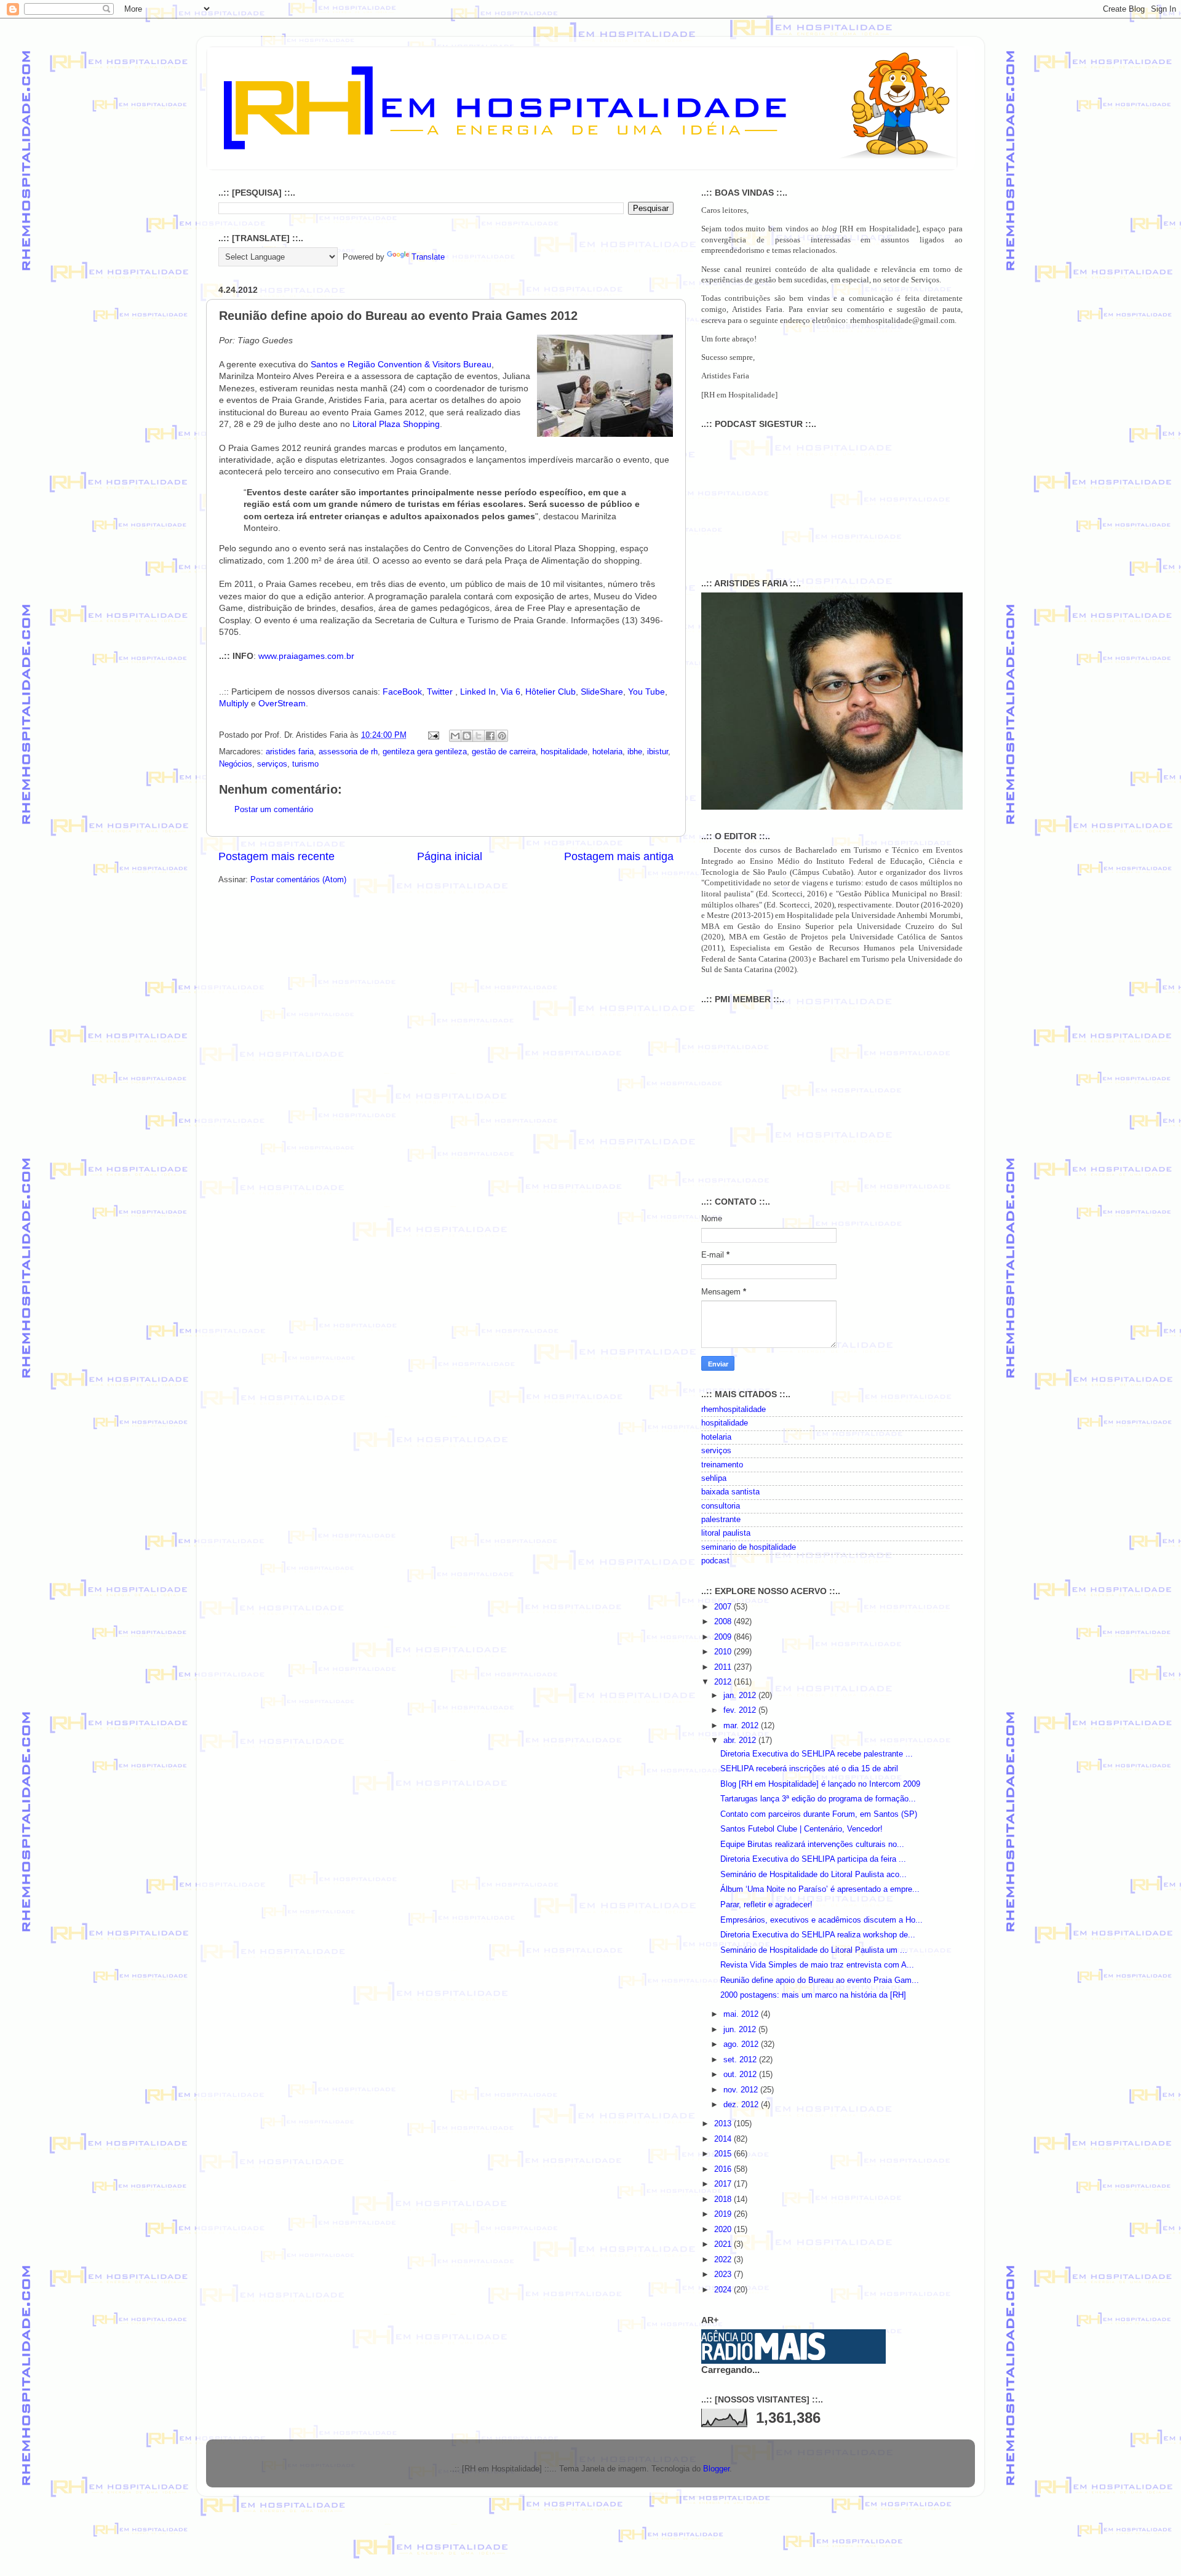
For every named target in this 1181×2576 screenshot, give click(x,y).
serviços (272, 764)
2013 (724, 2124)
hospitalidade (564, 752)
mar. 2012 (742, 1726)
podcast (715, 1561)
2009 (724, 1637)
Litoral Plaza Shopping (396, 424)
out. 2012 (741, 2075)
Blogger (716, 2469)
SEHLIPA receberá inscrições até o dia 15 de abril (809, 1769)
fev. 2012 (741, 1710)
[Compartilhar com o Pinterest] (502, 736)
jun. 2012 (741, 2030)
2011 (724, 1667)
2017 (724, 2184)
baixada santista (730, 1492)
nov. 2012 (742, 2090)
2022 (724, 2260)
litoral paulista (726, 1533)
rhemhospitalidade (734, 1410)
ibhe (635, 752)
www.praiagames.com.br (306, 656)
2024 (724, 2290)
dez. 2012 (742, 2105)
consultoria (721, 1506)
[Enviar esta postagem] (433, 735)
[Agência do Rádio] (764, 2358)
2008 (724, 1622)
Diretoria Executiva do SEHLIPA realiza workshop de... (818, 1935)
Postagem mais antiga (619, 856)
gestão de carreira (504, 752)
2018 (724, 2199)
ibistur (658, 752)
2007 (724, 1607)
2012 (724, 1682)
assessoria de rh (348, 752)
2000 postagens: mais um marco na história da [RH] (813, 1995)
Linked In (478, 692)
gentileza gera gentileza (425, 752)
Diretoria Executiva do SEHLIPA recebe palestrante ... (817, 1754)
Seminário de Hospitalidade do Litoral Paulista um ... (814, 1950)
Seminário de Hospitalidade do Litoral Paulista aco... (813, 1875)
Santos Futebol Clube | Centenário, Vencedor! (801, 1829)
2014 (724, 2139)
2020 (724, 2230)
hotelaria (607, 752)
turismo (305, 764)
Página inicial (450, 856)
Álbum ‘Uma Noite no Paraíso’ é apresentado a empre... (820, 1889)
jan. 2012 (741, 1696)
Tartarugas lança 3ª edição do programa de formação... (818, 1799)
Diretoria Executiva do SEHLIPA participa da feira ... (813, 1859)
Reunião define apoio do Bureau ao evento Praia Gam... (820, 1980)
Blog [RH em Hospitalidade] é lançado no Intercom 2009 (820, 1784)
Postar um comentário (274, 810)
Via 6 (511, 692)
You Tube (646, 692)
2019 (724, 2214)
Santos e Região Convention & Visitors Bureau (401, 364)
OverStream (282, 703)
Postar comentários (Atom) (298, 880)
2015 (724, 2154)
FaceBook (402, 692)
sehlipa (714, 1478)
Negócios (236, 764)
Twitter (441, 692)
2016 (724, 2169)
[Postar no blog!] (467, 736)
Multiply (234, 703)
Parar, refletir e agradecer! (766, 1905)
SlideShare (602, 692)
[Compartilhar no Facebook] (490, 736)
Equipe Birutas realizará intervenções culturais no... (812, 1844)
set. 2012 (741, 2060)
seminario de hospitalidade (749, 1547)
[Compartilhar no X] (479, 736)
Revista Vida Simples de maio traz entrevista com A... (817, 1965)
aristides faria (290, 752)
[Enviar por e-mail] (455, 736)
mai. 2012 (742, 2014)
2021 (724, 2244)
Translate (428, 257)
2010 (724, 1652)
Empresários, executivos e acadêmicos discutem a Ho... (821, 1920)
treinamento (722, 1465)
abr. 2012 (741, 1741)
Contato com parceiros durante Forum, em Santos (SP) (819, 1814)
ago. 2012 (742, 2044)
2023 (724, 2275)
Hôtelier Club (551, 692)
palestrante (721, 1520)
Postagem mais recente (276, 856)
